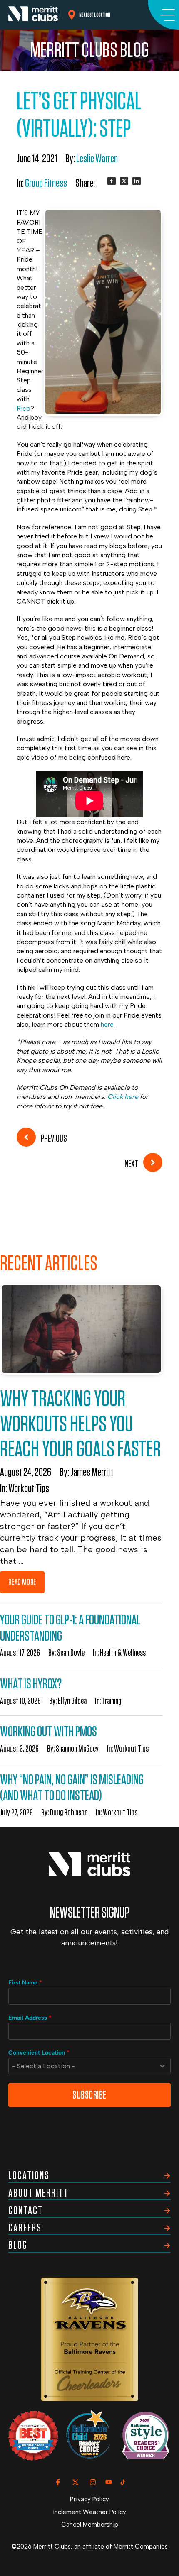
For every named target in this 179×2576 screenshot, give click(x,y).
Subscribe (89, 2095)
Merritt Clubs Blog (89, 51)
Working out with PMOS (48, 1732)
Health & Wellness (123, 1653)
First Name (25, 1983)
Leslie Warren (97, 159)
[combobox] (89, 2066)
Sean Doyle (71, 1653)
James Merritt (92, 1473)
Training (112, 1701)
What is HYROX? (31, 1684)
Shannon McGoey (77, 1749)
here (107, 1024)
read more (22, 1582)
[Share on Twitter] (124, 181)
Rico (24, 408)
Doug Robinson (69, 1813)
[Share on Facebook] (112, 181)
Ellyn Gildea (72, 1701)
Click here (123, 1097)
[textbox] (82, 2066)
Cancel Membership (90, 2525)
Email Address (30, 2018)
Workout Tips (29, 1489)
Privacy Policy (89, 2499)
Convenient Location (39, 2053)
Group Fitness (46, 183)
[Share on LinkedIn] (137, 181)
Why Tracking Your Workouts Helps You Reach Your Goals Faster (80, 1424)
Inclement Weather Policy (90, 2512)
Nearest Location (95, 15)
